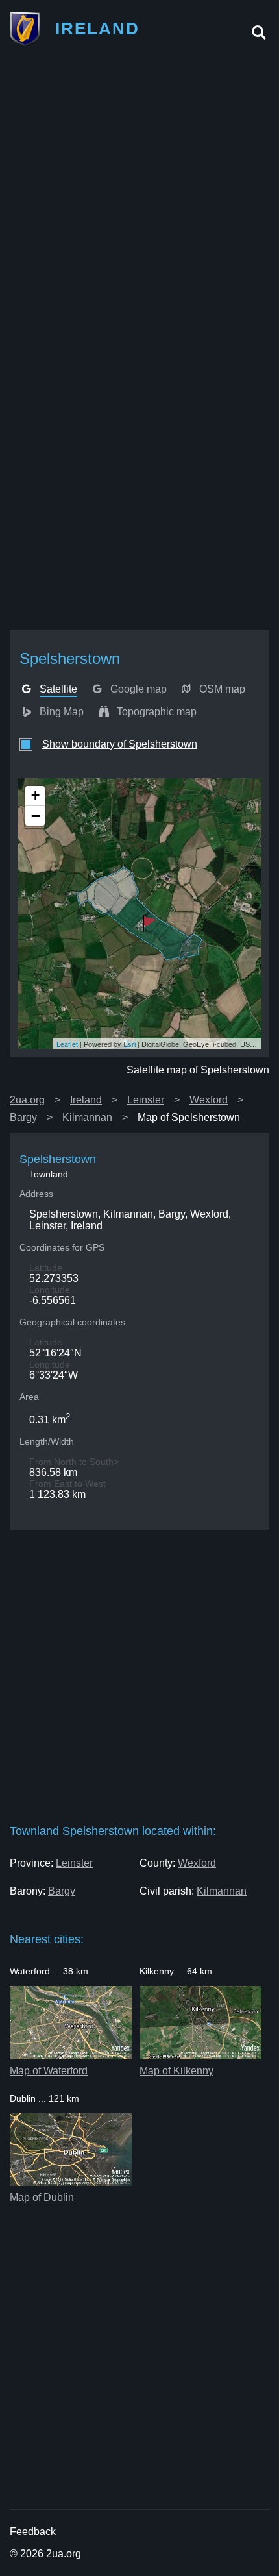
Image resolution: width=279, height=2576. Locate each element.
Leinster (146, 1100)
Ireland (86, 1100)
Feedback (33, 2532)
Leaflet (67, 1044)
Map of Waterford (49, 2071)
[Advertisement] (139, 200)
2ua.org (27, 1100)
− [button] (36, 816)
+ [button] (35, 795)
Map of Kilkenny (176, 2071)
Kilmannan (87, 1117)
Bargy (23, 1117)
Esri (129, 1044)
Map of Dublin (42, 2197)
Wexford (209, 1100)
